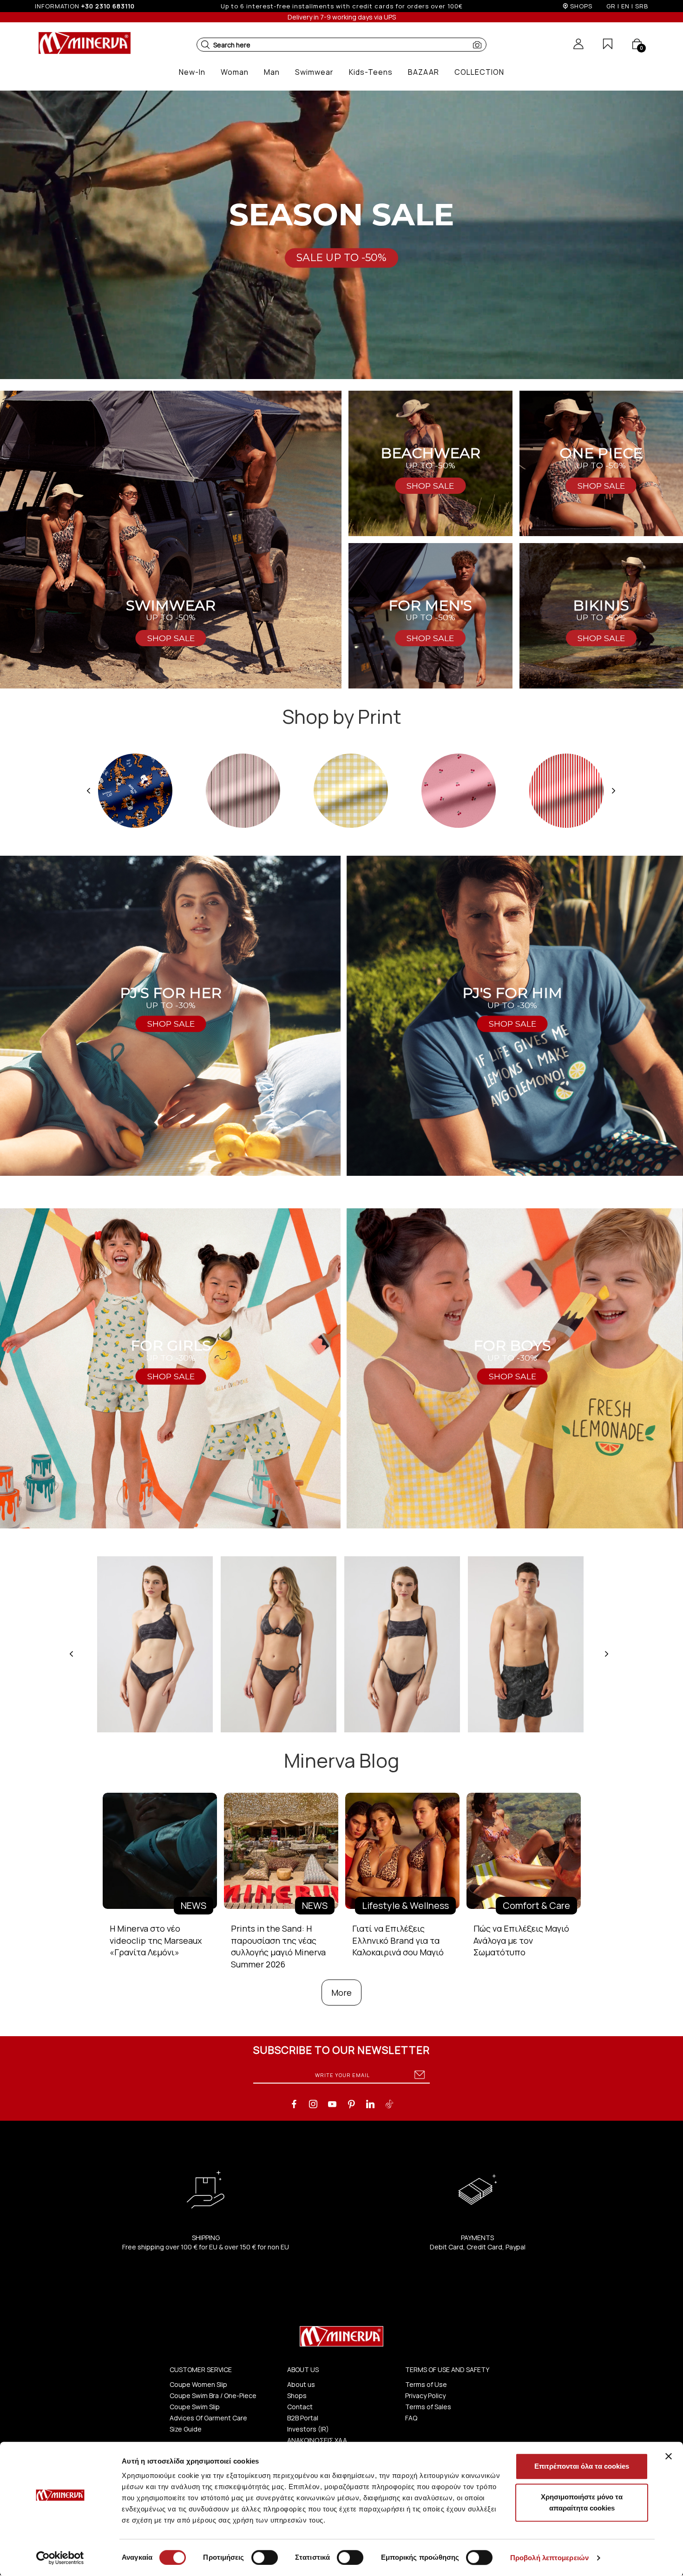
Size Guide (186, 2429)
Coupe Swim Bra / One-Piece (213, 2396)
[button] (205, 45)
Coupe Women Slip (198, 2384)
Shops (297, 2396)
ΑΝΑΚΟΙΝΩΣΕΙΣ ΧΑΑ (317, 2440)
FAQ (411, 2418)
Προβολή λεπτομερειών (549, 2558)
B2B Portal (303, 2418)
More (341, 1993)
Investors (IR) (308, 2429)
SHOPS (581, 6)
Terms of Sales (428, 2407)
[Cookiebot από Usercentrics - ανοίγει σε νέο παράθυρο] (60, 2558)
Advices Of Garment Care (208, 2418)
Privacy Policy (425, 2396)
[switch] (265, 2557)
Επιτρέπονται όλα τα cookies (582, 2466)
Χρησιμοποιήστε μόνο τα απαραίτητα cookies (582, 2502)
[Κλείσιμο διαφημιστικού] (669, 2456)
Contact (300, 2407)
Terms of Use (426, 2384)
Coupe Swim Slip (195, 2407)
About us (301, 2384)
